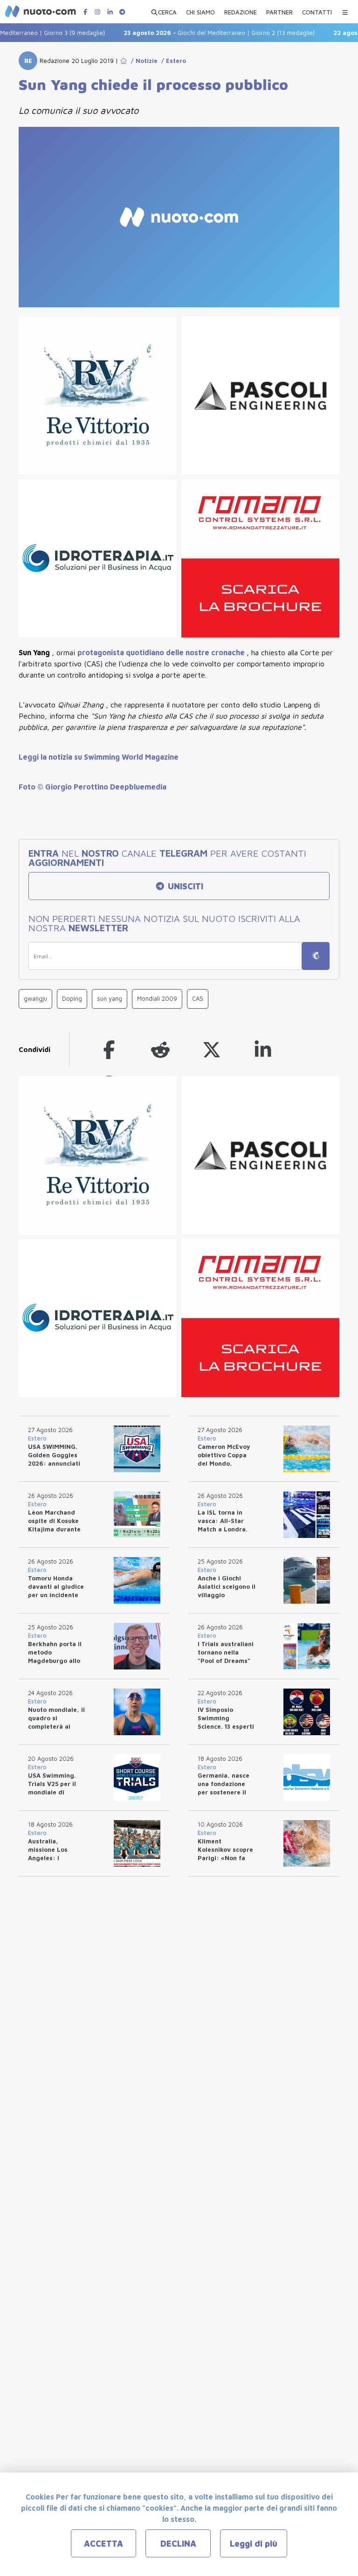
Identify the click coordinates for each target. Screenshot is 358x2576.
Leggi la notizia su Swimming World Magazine (99, 757)
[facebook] (109, 1049)
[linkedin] (263, 1049)
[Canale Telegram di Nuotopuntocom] (122, 12)
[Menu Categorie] (345, 10)
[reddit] (160, 1049)
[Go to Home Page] (124, 61)
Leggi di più (254, 2544)
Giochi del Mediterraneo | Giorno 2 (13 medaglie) (200, 33)
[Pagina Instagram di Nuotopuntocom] (97, 12)
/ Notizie (142, 61)
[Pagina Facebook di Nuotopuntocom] (85, 12)
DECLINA (178, 2544)
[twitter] (212, 1049)
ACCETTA (103, 2544)
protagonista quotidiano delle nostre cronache (162, 652)
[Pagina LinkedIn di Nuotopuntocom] (110, 12)
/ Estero (172, 61)
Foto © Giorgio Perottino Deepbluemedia (93, 787)
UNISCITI (184, 886)
